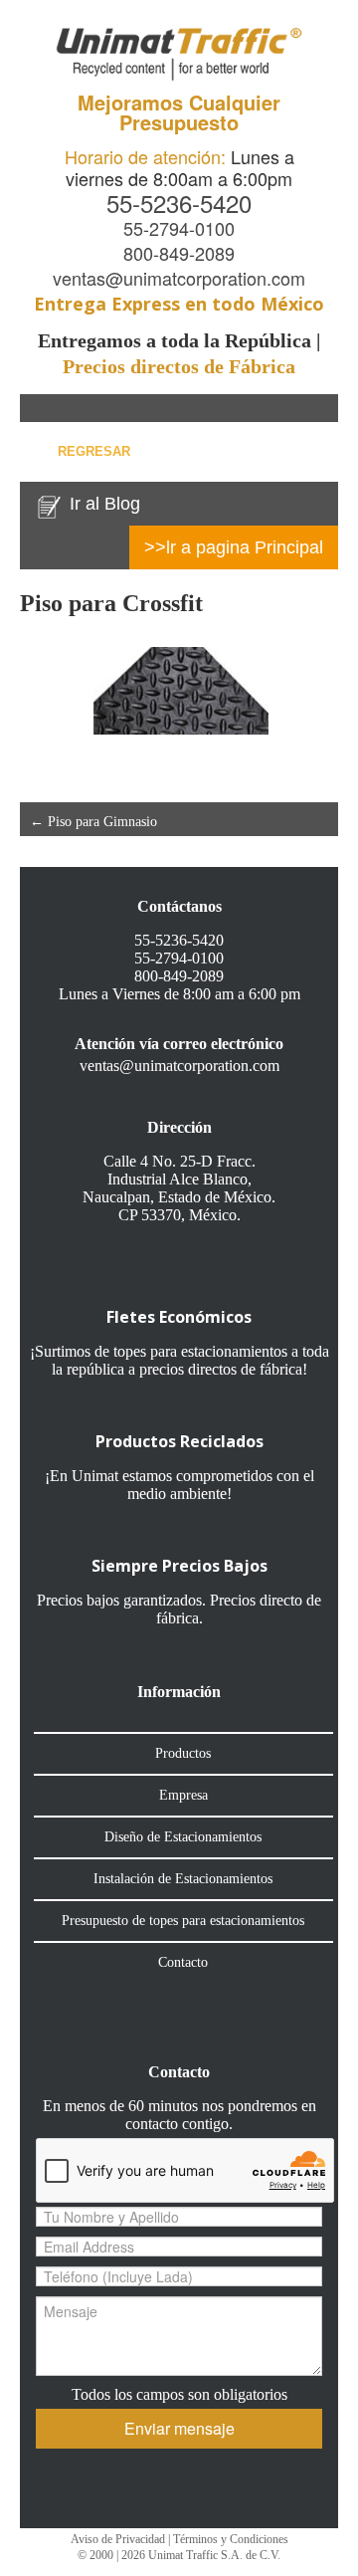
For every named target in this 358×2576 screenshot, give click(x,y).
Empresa (183, 1795)
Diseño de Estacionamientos (183, 1837)
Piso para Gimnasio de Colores (233, 842)
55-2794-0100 (179, 228)
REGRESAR (94, 451)
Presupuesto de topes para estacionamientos (183, 1921)
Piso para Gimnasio (93, 822)
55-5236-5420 (179, 203)
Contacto (183, 1962)
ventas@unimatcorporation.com (179, 278)
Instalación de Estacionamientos (183, 1879)
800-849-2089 (179, 253)
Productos (183, 1753)
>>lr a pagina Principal (234, 547)
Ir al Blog (105, 504)
